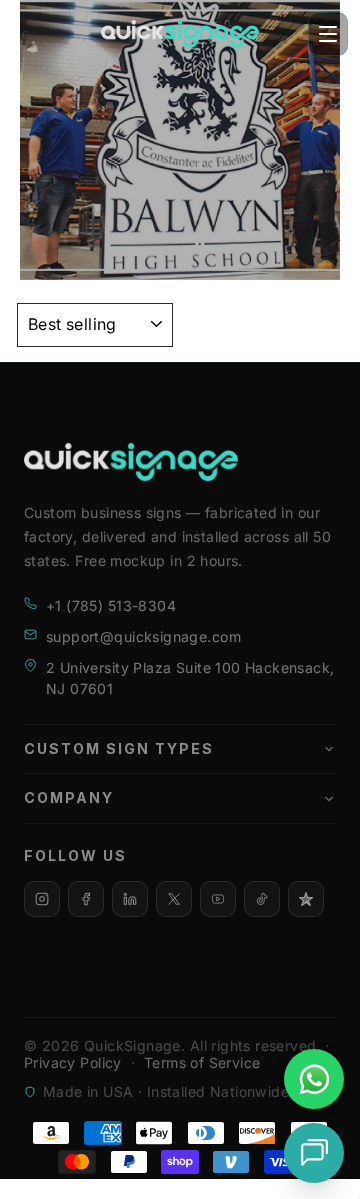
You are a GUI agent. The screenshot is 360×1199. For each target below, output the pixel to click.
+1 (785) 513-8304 (111, 605)
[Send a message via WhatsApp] (314, 1079)
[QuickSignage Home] (180, 34)
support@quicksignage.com (143, 636)
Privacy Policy (73, 1062)
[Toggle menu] (328, 34)
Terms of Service (202, 1062)
